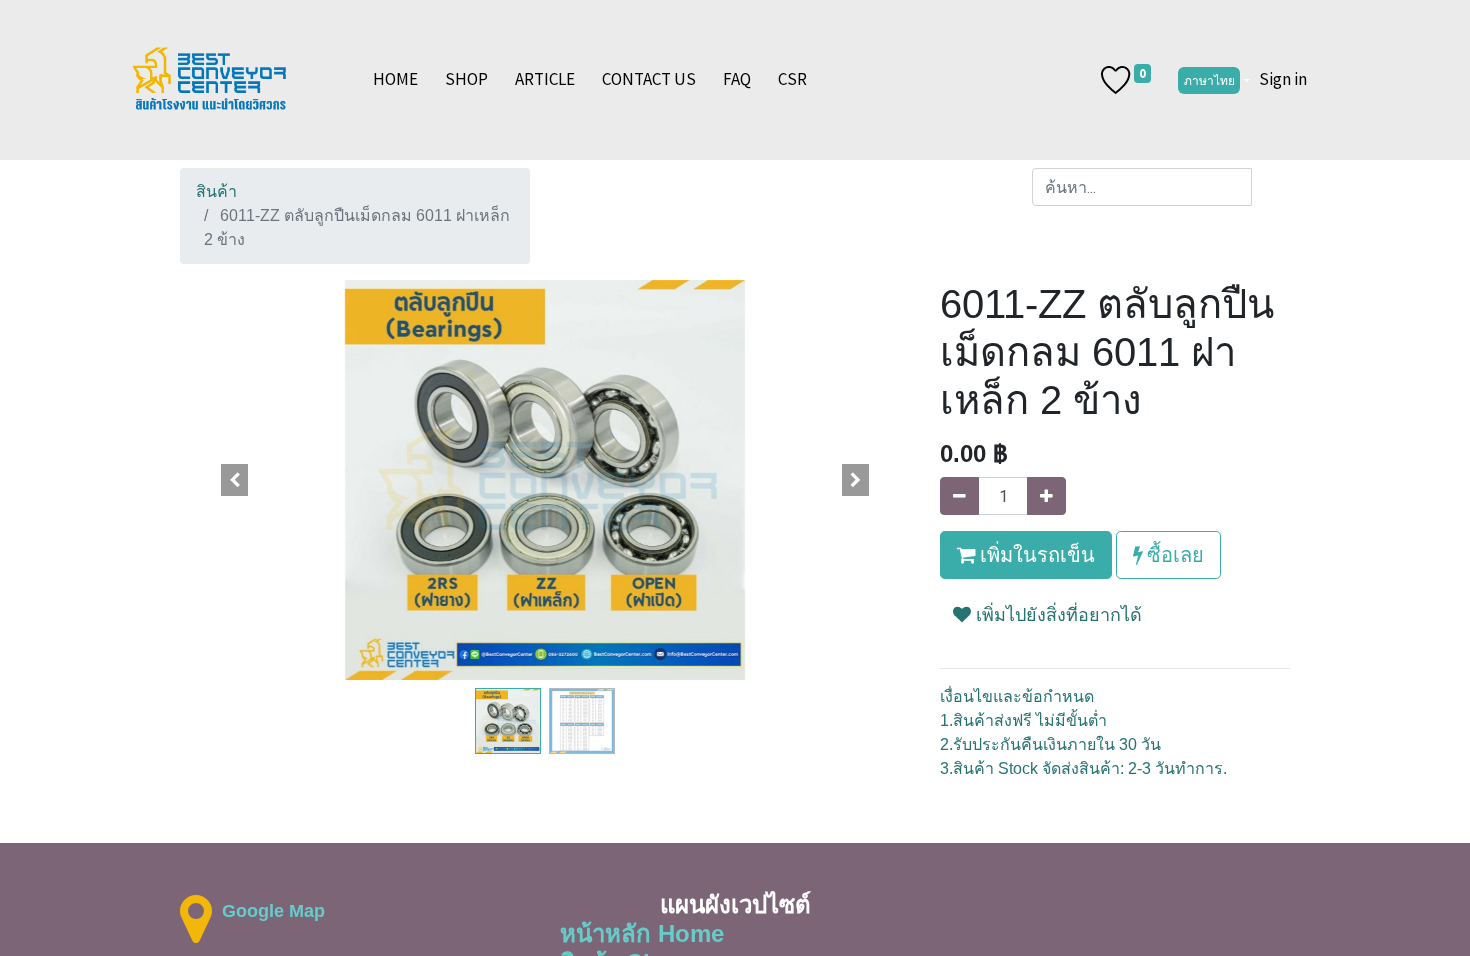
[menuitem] (395, 80)
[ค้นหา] (1270, 187)
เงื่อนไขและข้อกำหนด (1017, 696)
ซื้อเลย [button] (1173, 554)
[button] (235, 480)
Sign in (1283, 79)
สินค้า (216, 191)
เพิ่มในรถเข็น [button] (1035, 554)
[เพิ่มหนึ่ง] (1046, 496)
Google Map (273, 911)
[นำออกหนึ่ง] (959, 496)
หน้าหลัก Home (642, 933)
